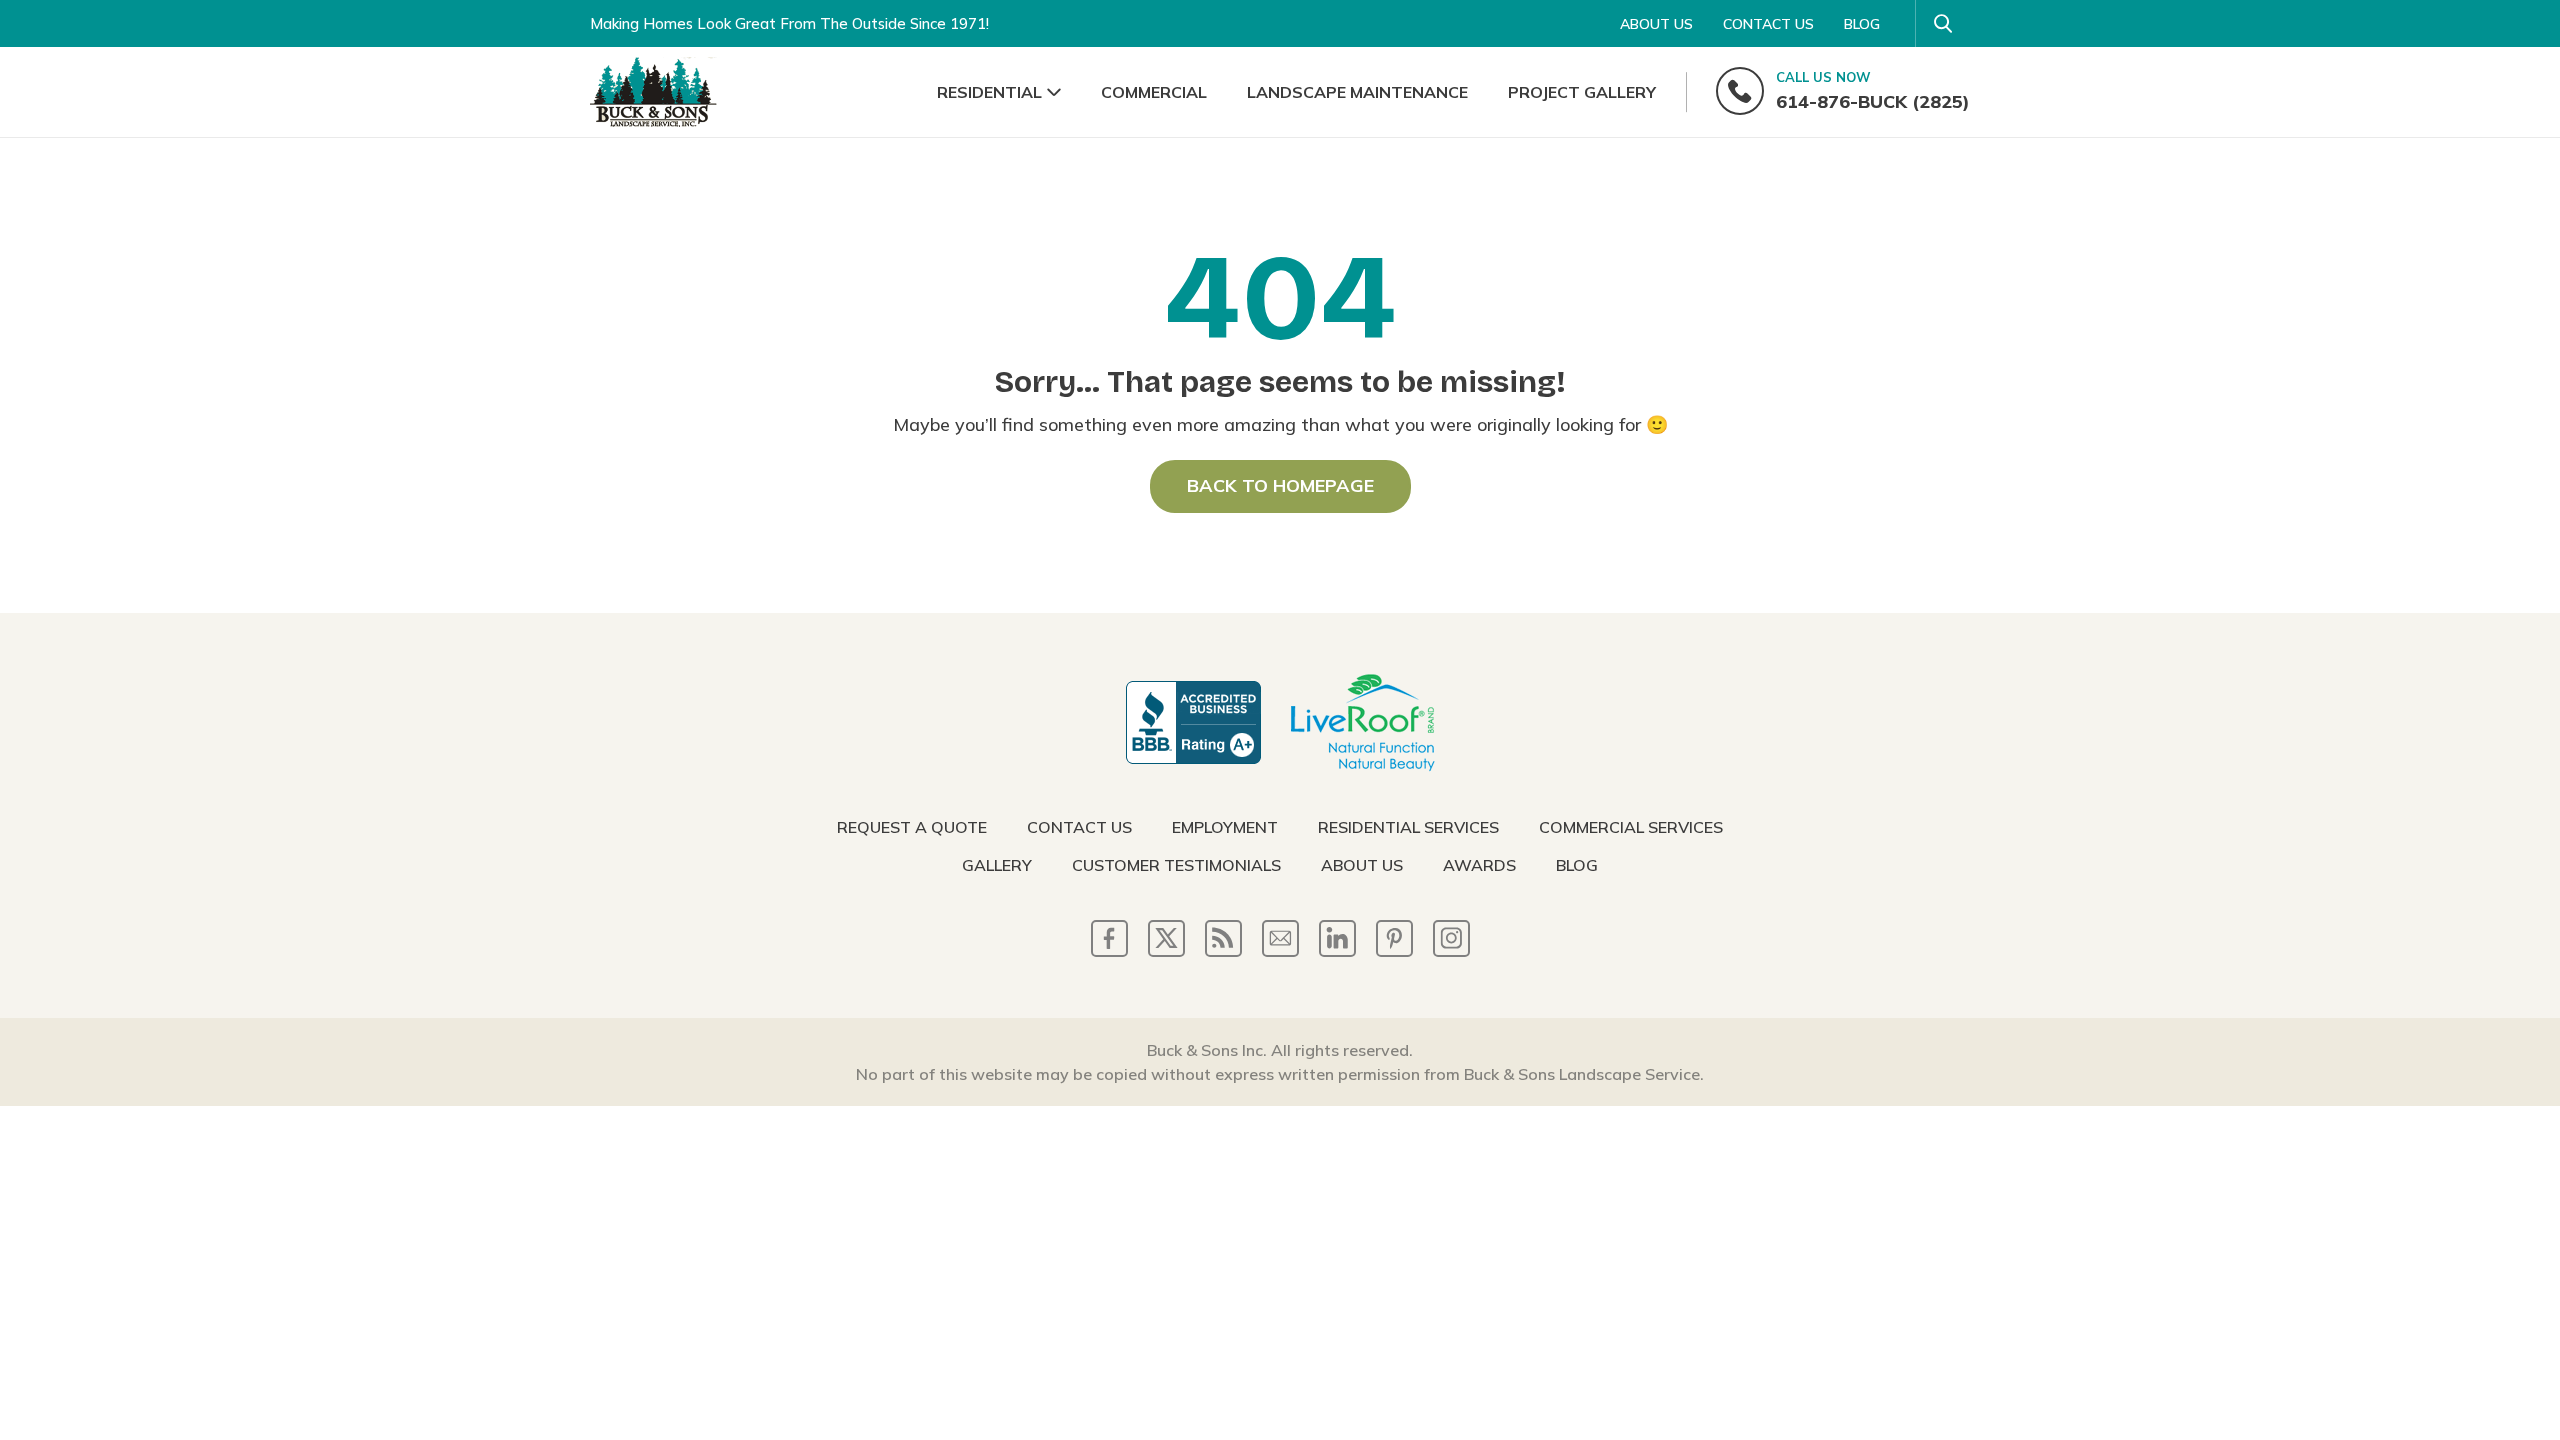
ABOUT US (1656, 24)
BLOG (1862, 24)
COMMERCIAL (1154, 92)
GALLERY (997, 865)
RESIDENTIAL (989, 92)
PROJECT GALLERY (1582, 92)
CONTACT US (1768, 24)
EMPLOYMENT (1225, 827)
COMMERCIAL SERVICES (1631, 827)
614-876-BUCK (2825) (1873, 91)
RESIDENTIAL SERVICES (1408, 827)
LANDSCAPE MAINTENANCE (1357, 92)
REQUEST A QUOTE (912, 827)
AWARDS (1479, 865)
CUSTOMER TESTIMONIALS (1176, 865)
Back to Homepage (1280, 485)
